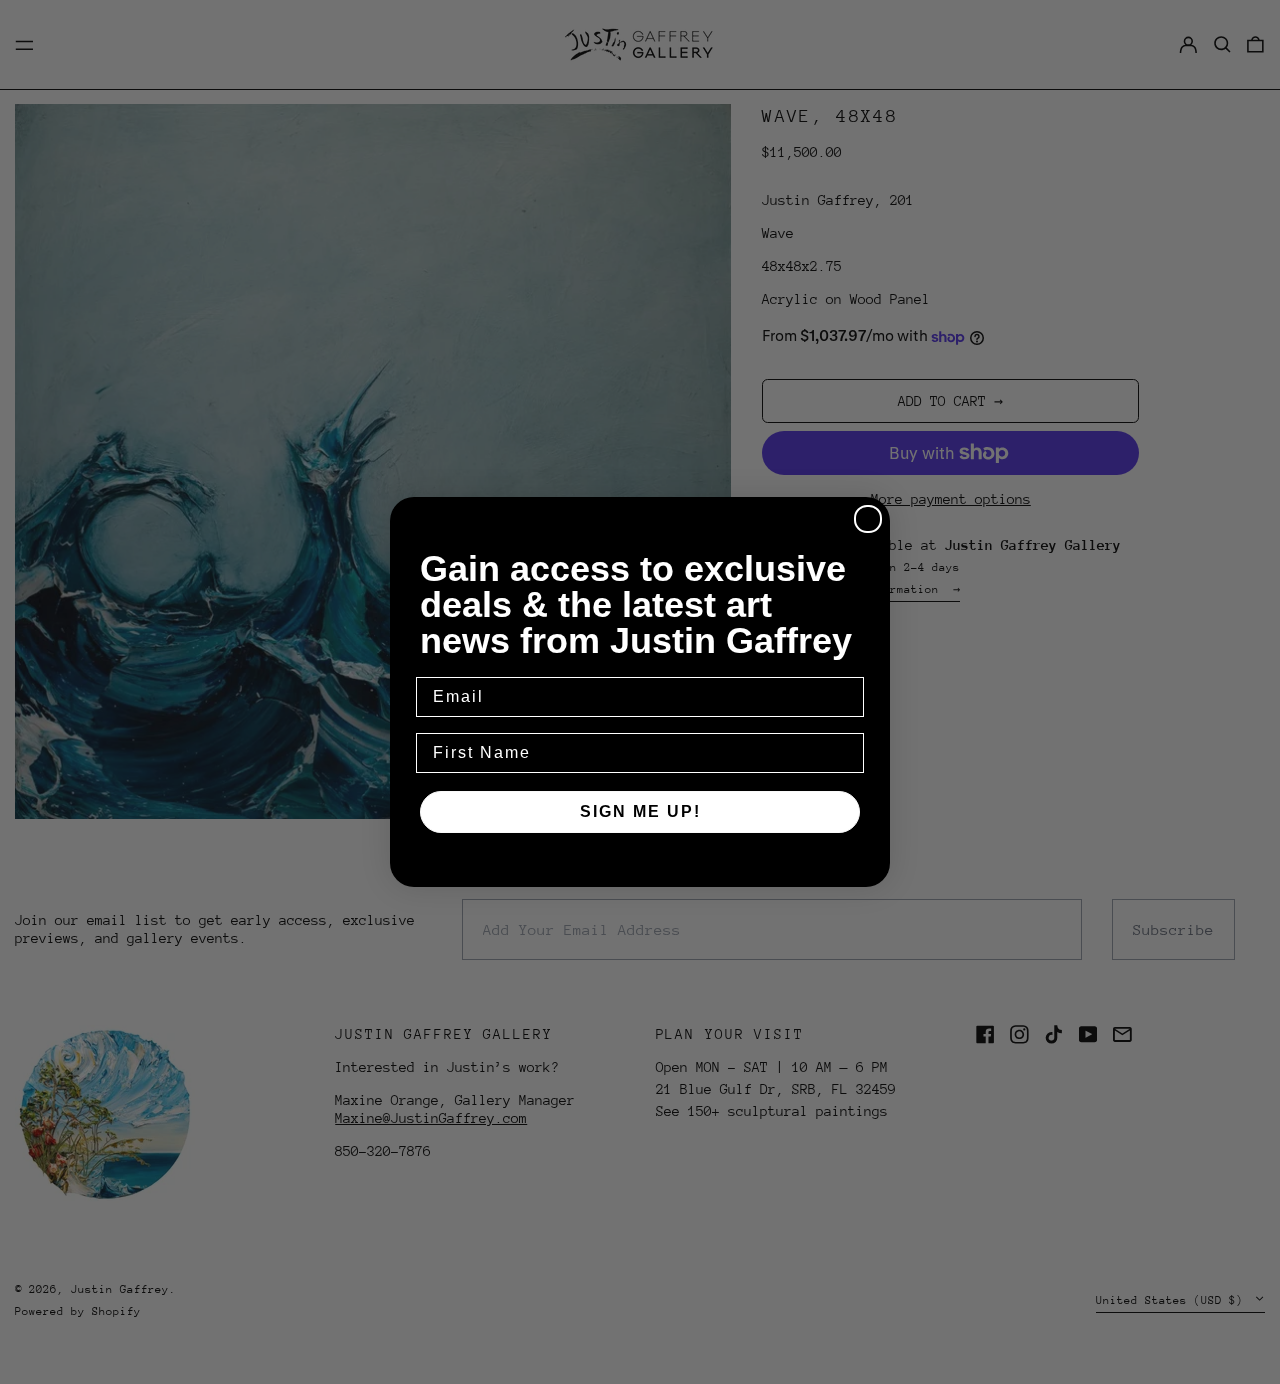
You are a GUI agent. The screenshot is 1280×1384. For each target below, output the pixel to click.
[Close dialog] (868, 519)
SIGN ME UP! (640, 811)
